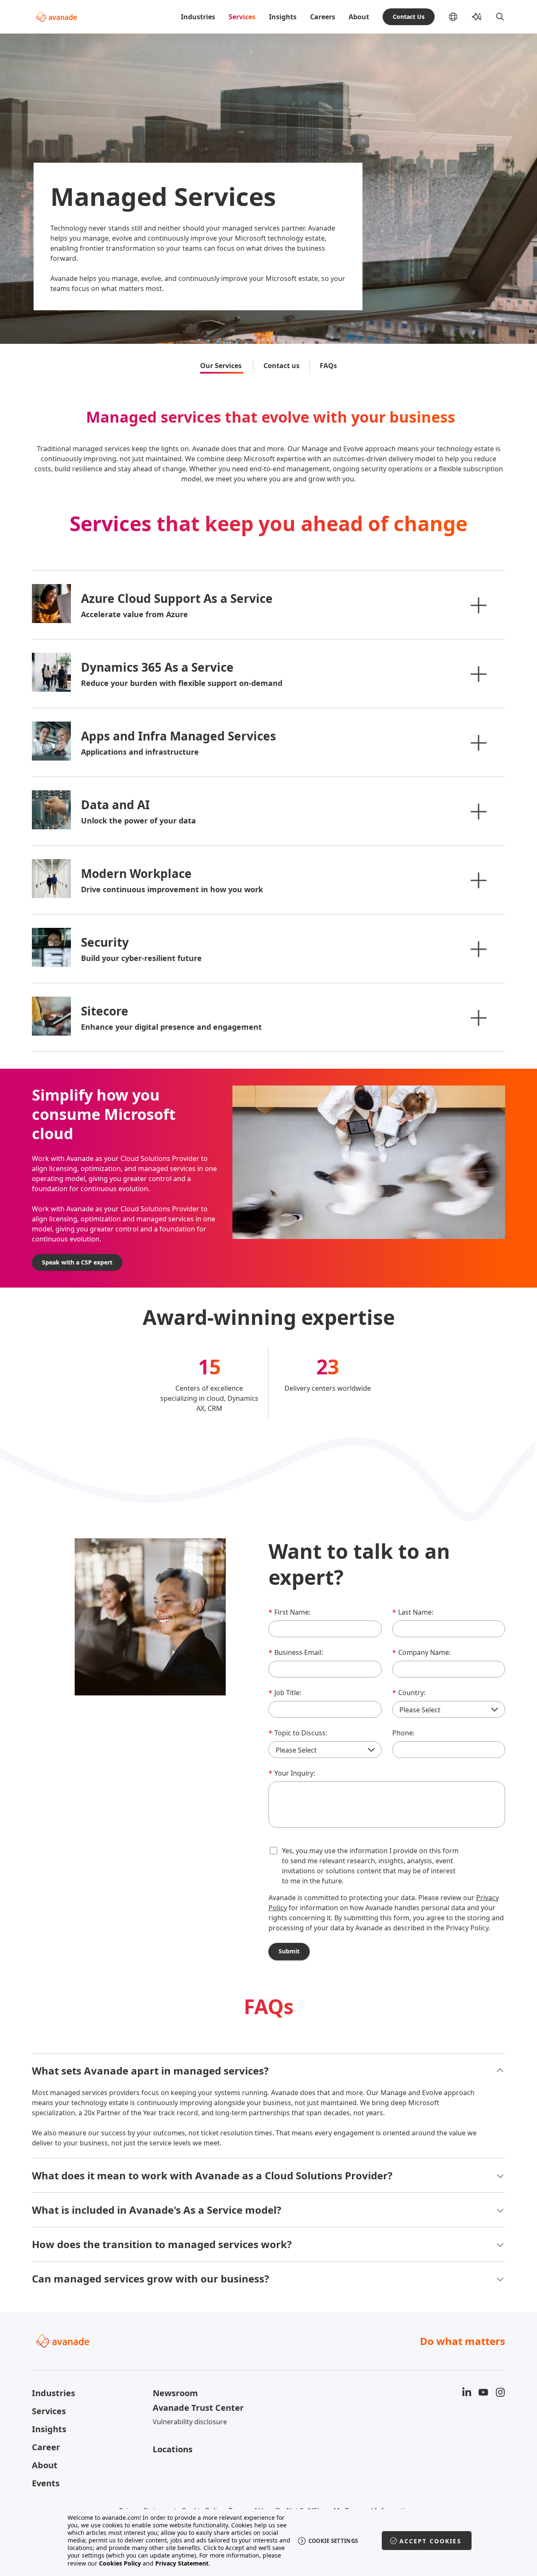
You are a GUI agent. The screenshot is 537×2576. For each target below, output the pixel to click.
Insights (283, 17)
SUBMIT (289, 1951)
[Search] (500, 17)
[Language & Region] (460, 17)
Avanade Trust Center (198, 2408)
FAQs (328, 366)
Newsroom (175, 2393)
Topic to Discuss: (298, 1733)
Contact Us (409, 17)
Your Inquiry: (292, 1773)
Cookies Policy (120, 2563)
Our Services (222, 366)
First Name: (289, 1612)
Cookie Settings (333, 2541)
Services (242, 17)
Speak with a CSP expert (77, 1262)
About (359, 17)
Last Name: (413, 1612)
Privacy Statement (182, 2563)
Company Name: (421, 1652)
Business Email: (296, 1652)
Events (46, 2483)
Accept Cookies (430, 2541)
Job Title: (285, 1693)
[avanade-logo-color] (56, 17)
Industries (198, 17)
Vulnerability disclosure (190, 2422)
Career (46, 2447)
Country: (409, 1693)
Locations (173, 2449)
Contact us (282, 366)
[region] (269, 2541)
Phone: (403, 1733)
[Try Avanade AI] (477, 17)
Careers (323, 17)
